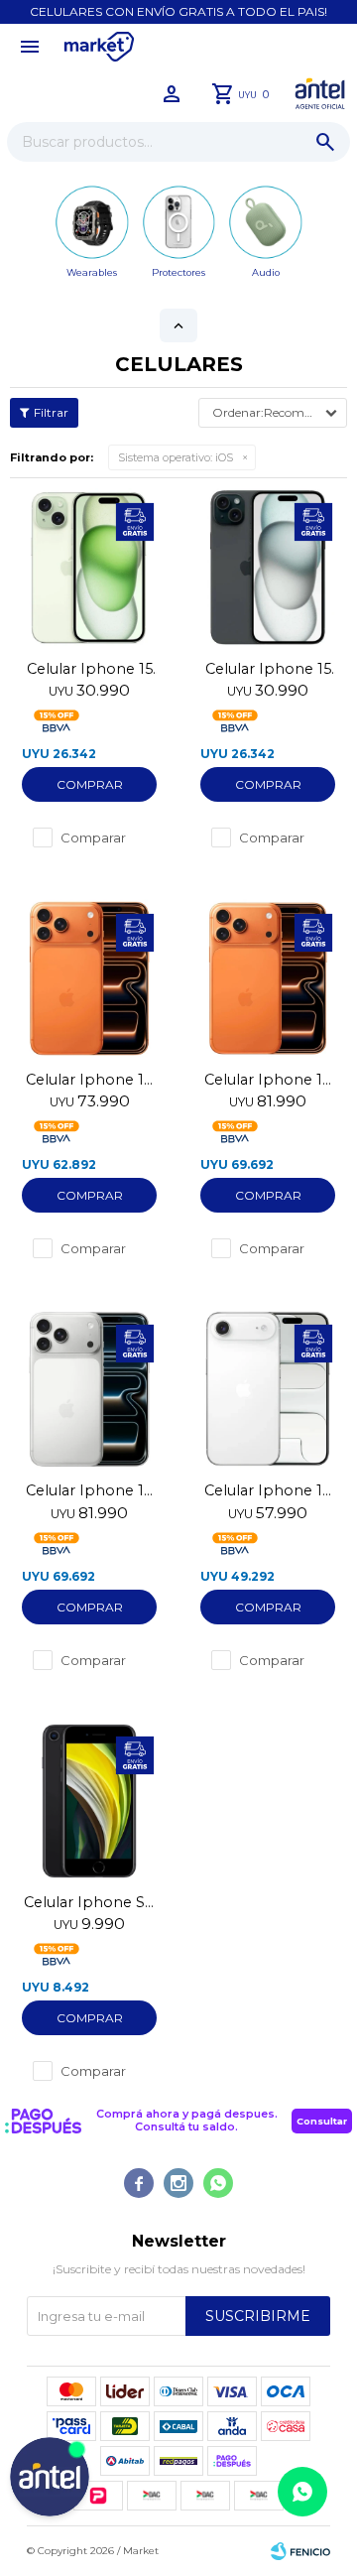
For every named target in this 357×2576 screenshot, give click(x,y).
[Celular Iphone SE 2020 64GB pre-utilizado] (89, 1801)
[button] (325, 142)
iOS (176, 457)
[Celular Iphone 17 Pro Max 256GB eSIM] (268, 978)
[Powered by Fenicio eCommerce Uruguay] (300, 2551)
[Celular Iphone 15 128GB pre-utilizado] (89, 568)
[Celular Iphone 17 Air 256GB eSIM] (268, 1389)
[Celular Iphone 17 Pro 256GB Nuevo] (89, 978)
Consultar (322, 2121)
